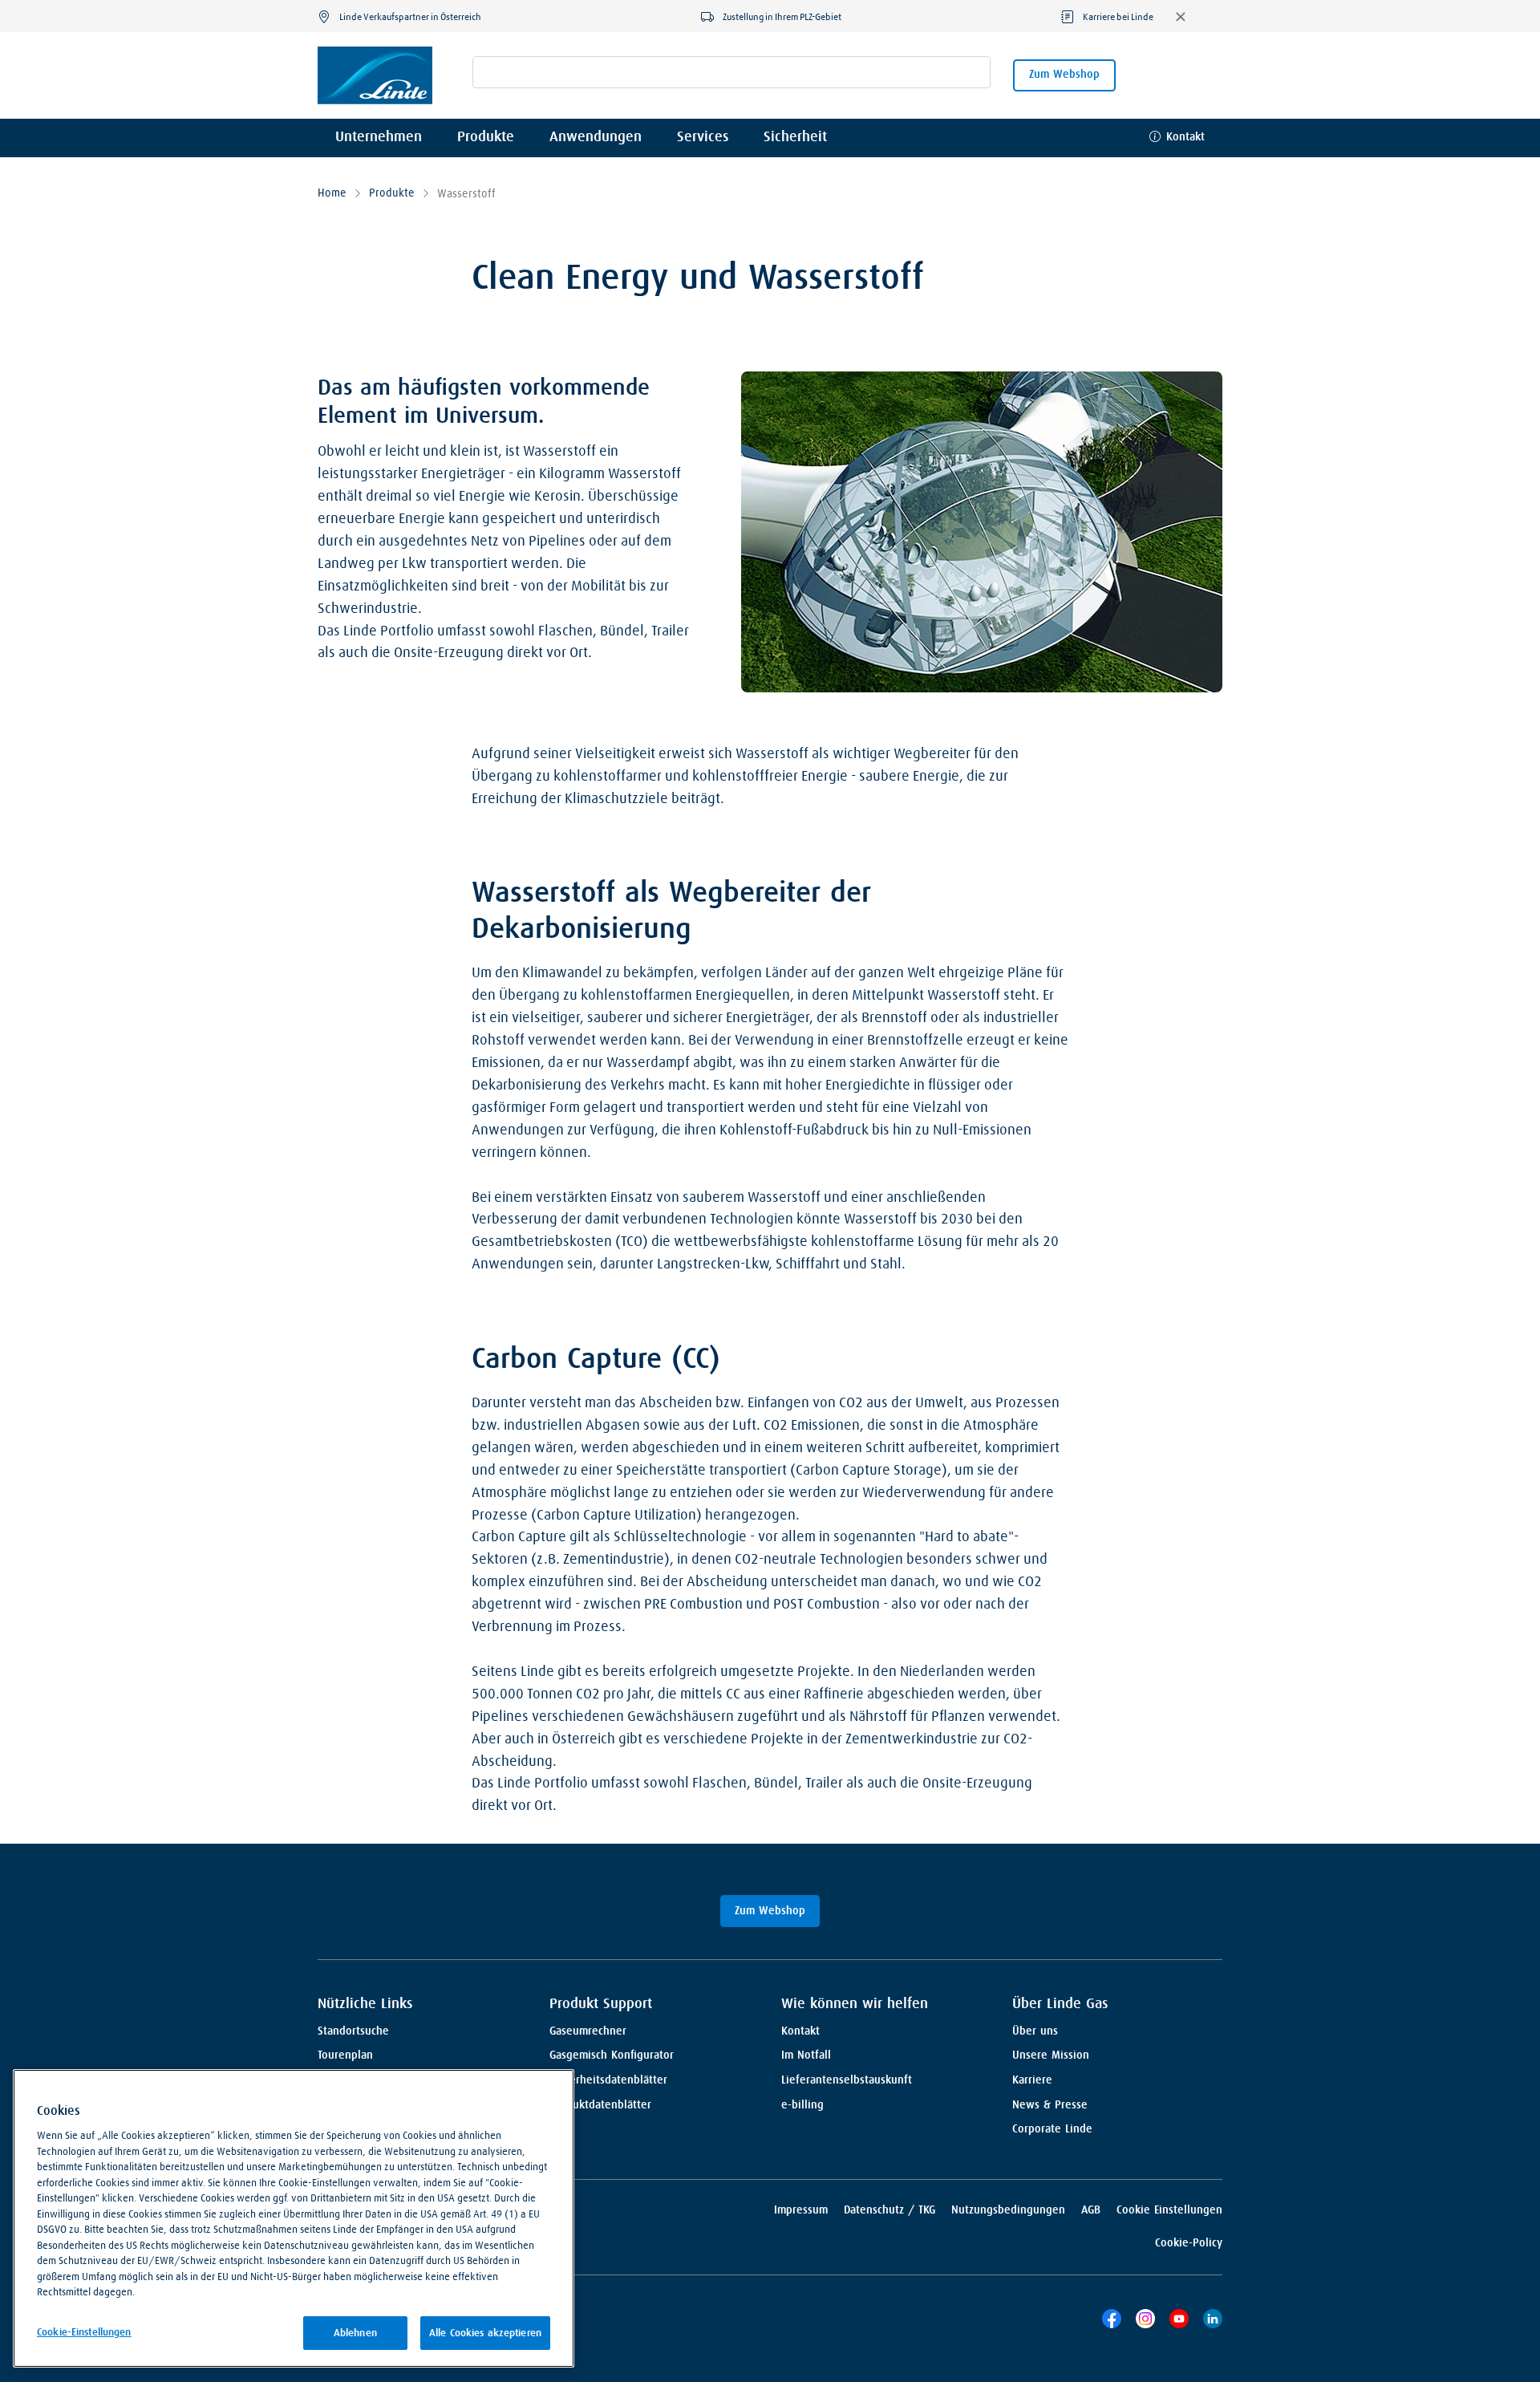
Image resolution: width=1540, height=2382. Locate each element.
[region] (294, 2218)
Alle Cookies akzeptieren (485, 2333)
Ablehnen (355, 2333)
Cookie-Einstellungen (84, 2332)
